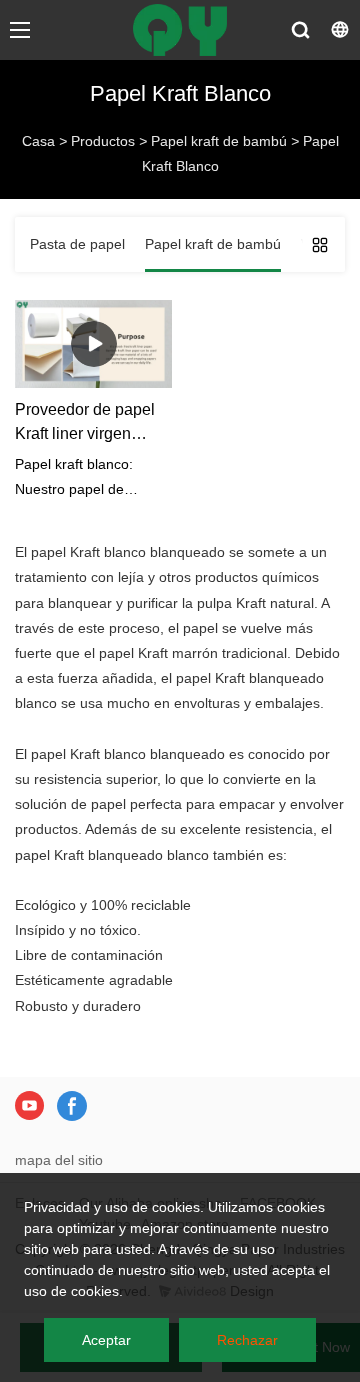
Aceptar (106, 1340)
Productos (103, 141)
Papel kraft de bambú (219, 141)
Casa (38, 141)
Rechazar (247, 1340)
